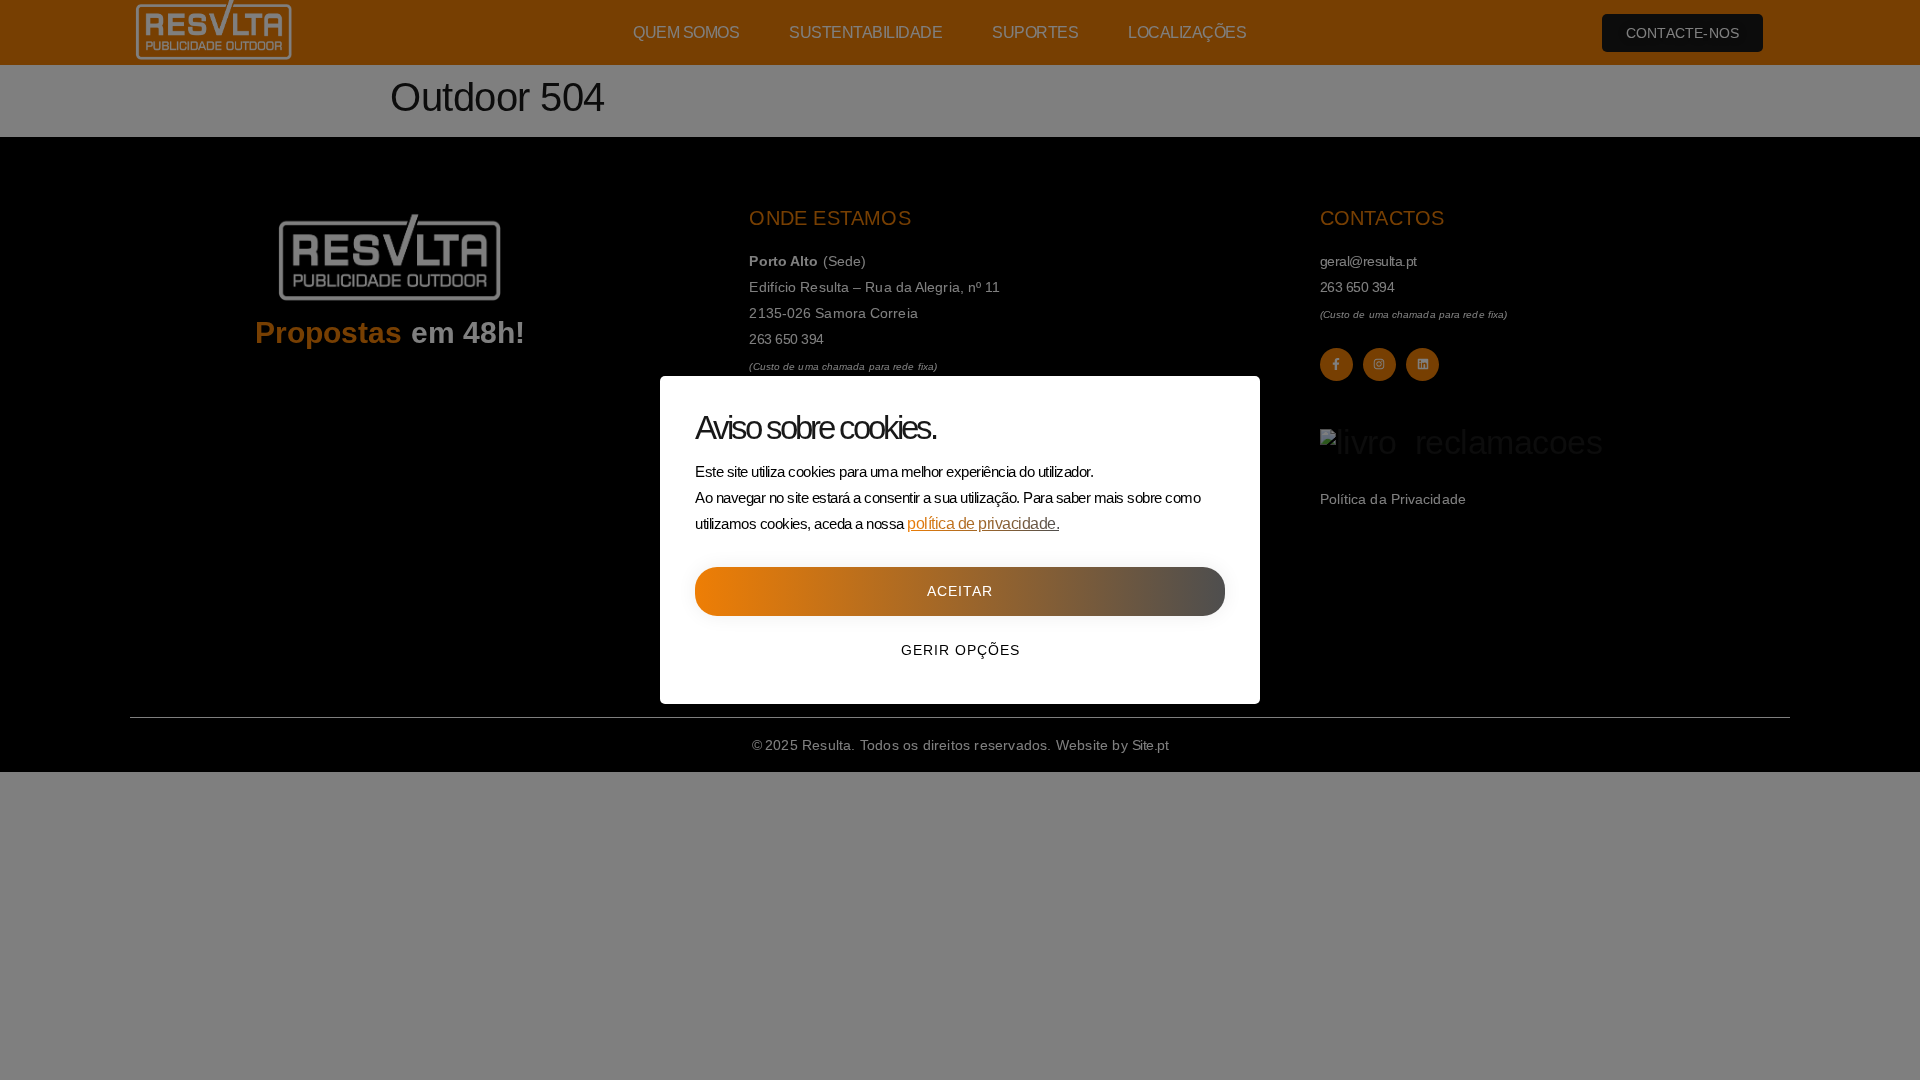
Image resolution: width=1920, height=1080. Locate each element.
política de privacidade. (983, 523)
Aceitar (960, 591)
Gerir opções (960, 650)
